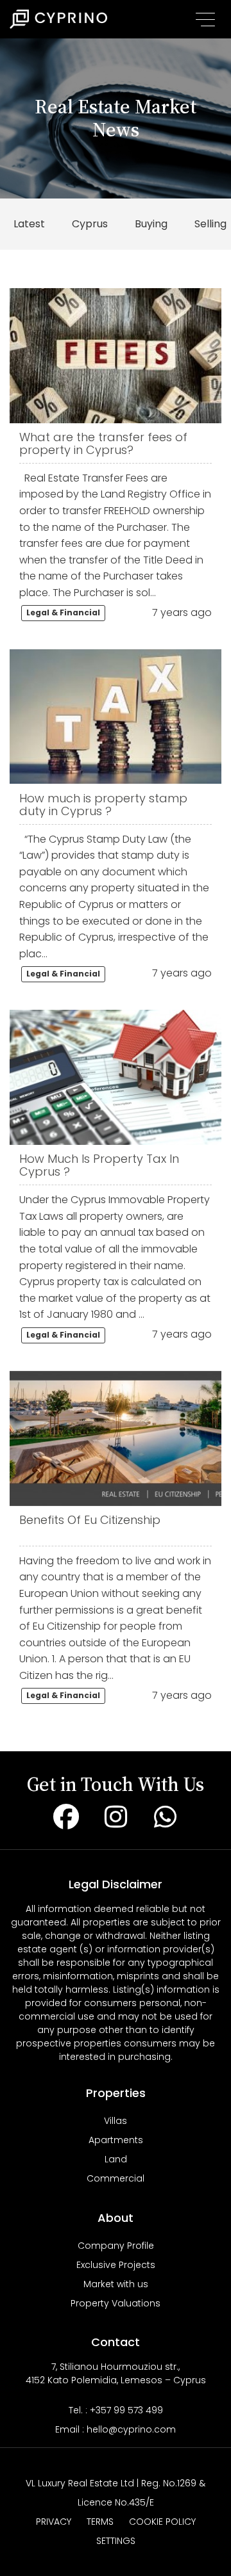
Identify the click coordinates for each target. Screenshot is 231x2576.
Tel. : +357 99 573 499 (116, 2410)
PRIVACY (54, 2522)
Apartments (116, 2140)
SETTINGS (116, 2541)
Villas (116, 2121)
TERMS (100, 2522)
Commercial (116, 2178)
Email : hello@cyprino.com (116, 2429)
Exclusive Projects (116, 2265)
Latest (29, 224)
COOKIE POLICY (162, 2522)
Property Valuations (116, 2303)
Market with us (116, 2284)
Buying (151, 224)
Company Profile (116, 2246)
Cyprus (90, 224)
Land (116, 2159)
